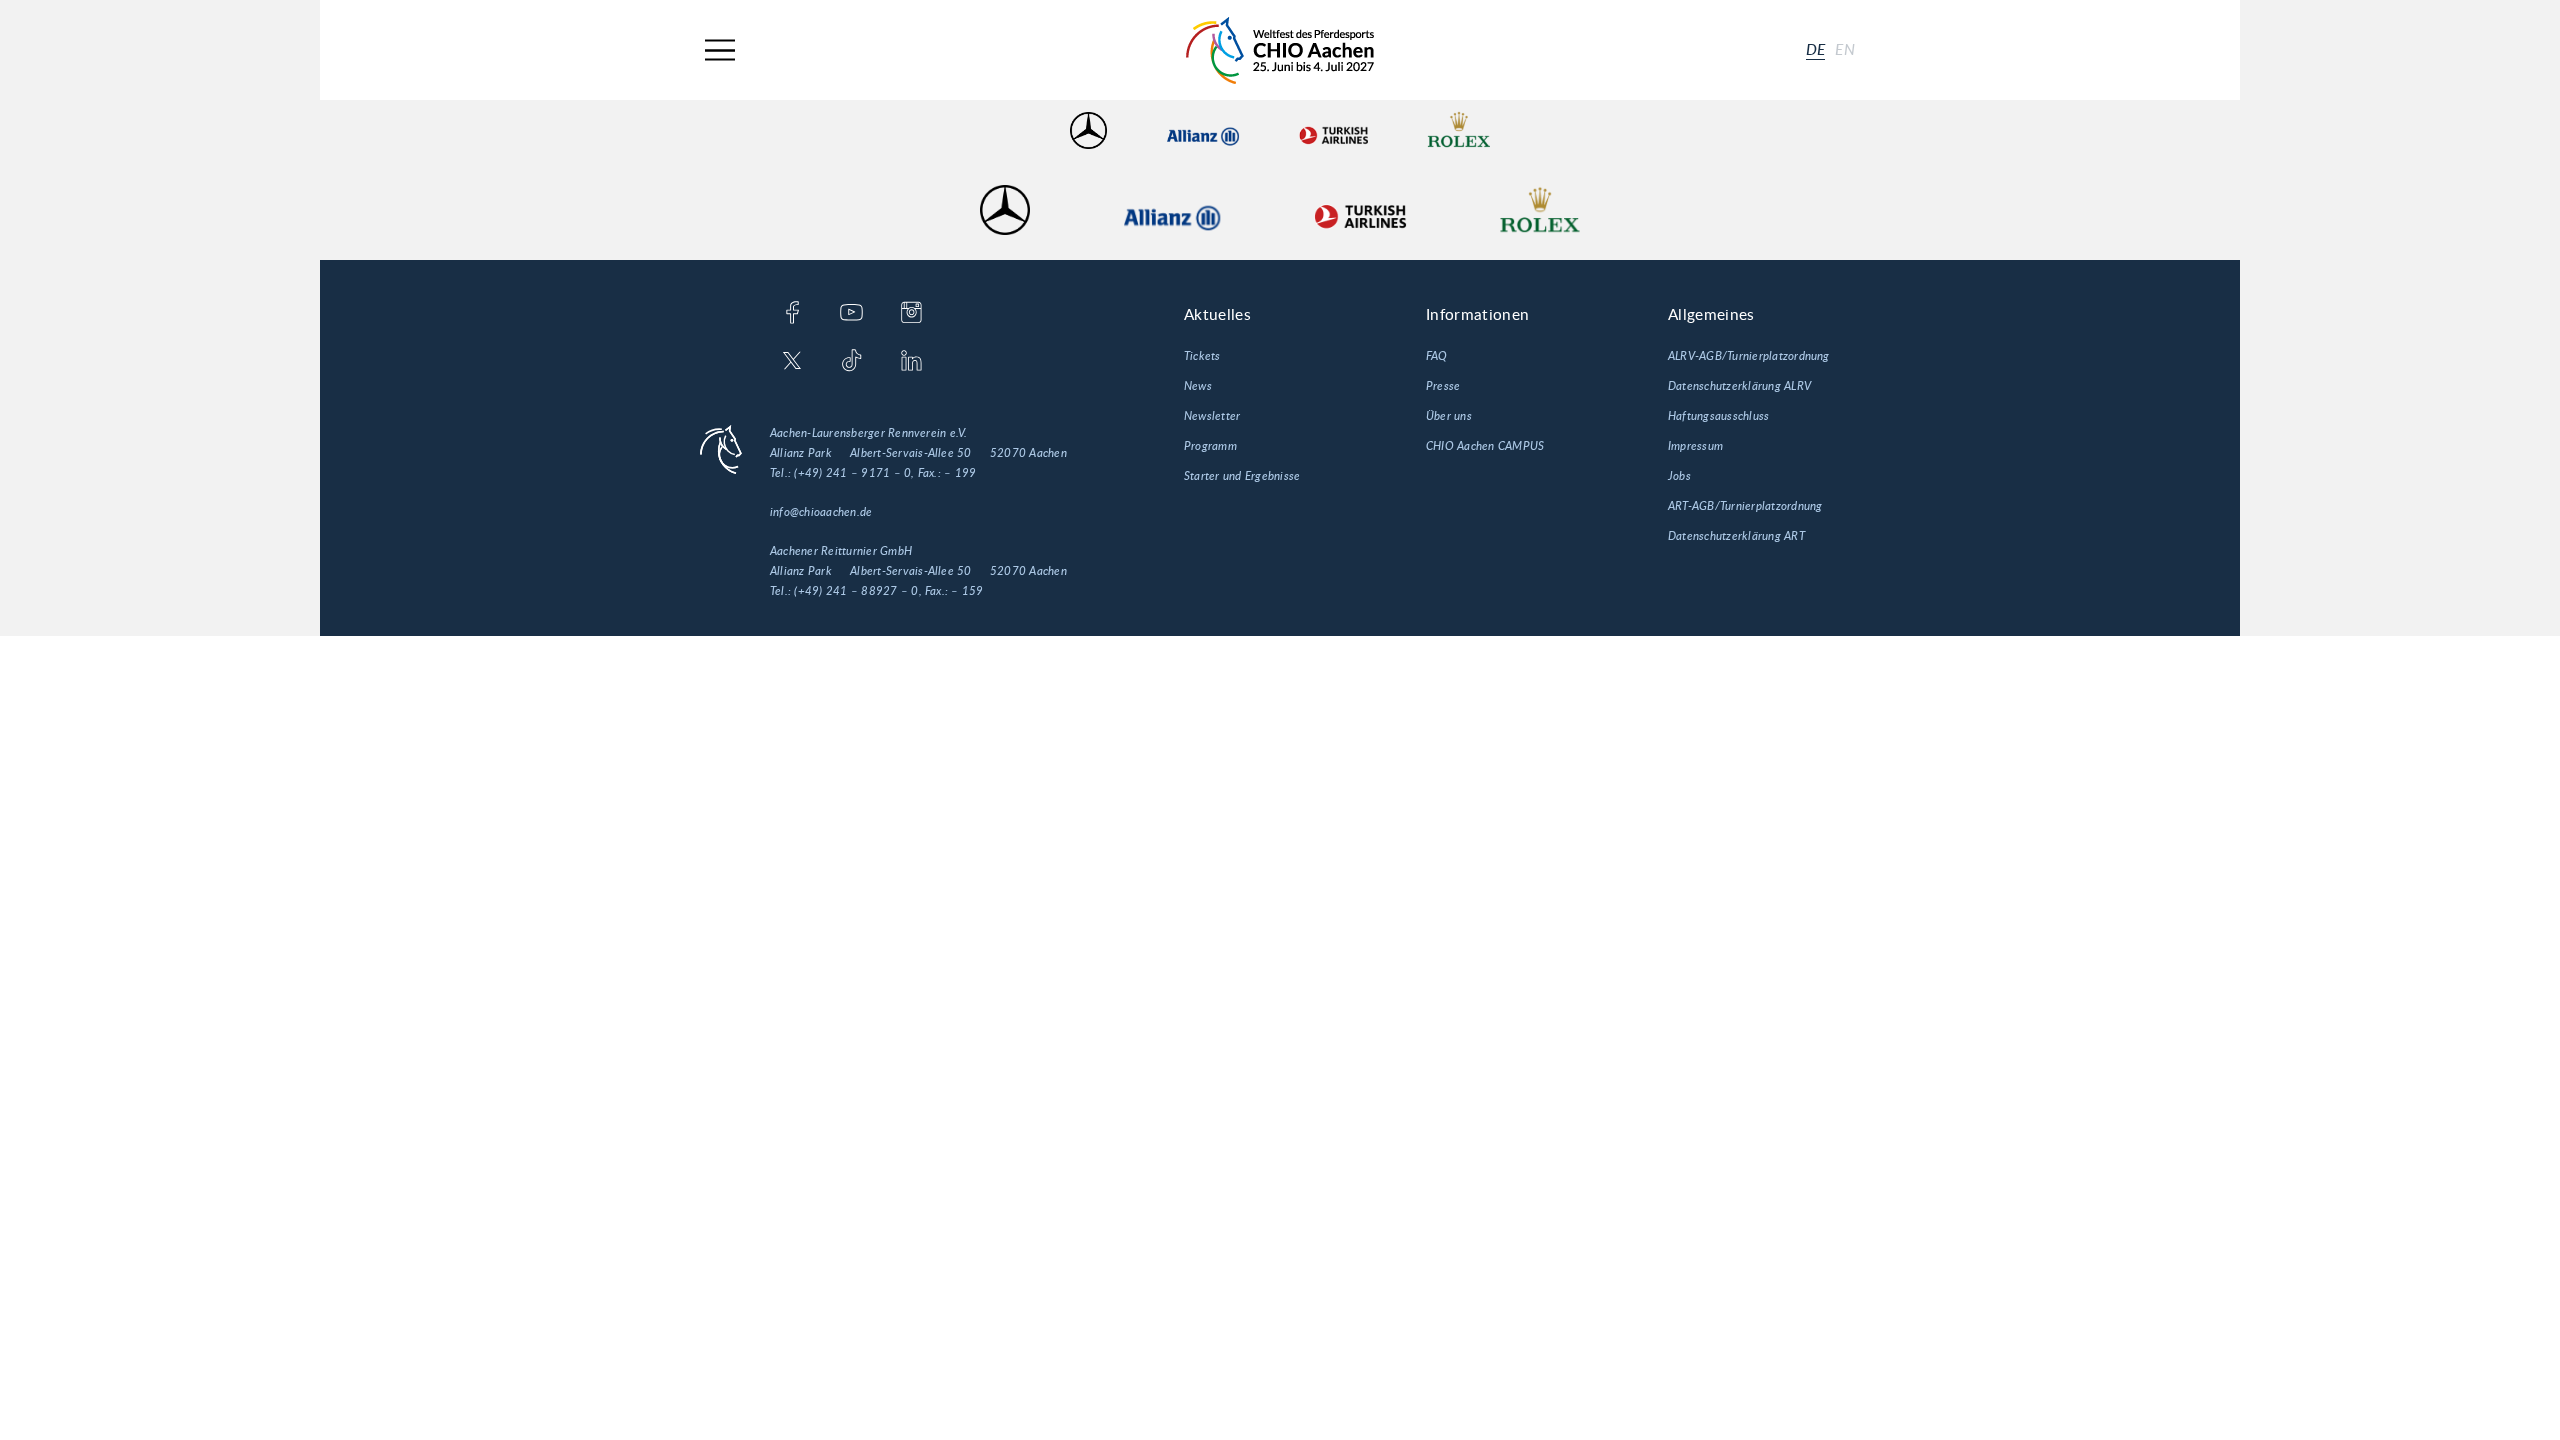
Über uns (1449, 416)
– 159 (967, 591)
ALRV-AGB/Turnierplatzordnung (1749, 356)
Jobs (1679, 476)
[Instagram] (911, 314)
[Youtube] (851, 314)
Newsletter (1212, 416)
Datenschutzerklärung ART (1736, 536)
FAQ (1437, 356)
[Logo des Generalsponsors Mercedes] (1088, 130)
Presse (1443, 386)
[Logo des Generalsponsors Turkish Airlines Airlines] (1333, 130)
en (1845, 50)
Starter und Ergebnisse (1242, 476)
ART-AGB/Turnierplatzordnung (1745, 506)
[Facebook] (792, 314)
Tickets (1202, 356)
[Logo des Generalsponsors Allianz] (1203, 130)
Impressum (1695, 446)
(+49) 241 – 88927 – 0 (856, 591)
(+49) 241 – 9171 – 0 (852, 473)
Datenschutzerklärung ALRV (1739, 386)
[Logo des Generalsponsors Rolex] (1459, 130)
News (1198, 386)
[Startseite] (1280, 50)
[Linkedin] (911, 362)
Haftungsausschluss (1718, 416)
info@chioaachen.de (821, 512)
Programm (1210, 446)
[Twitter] (792, 362)
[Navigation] (720, 50)
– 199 (960, 473)
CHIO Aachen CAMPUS (1485, 446)
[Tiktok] (851, 362)
